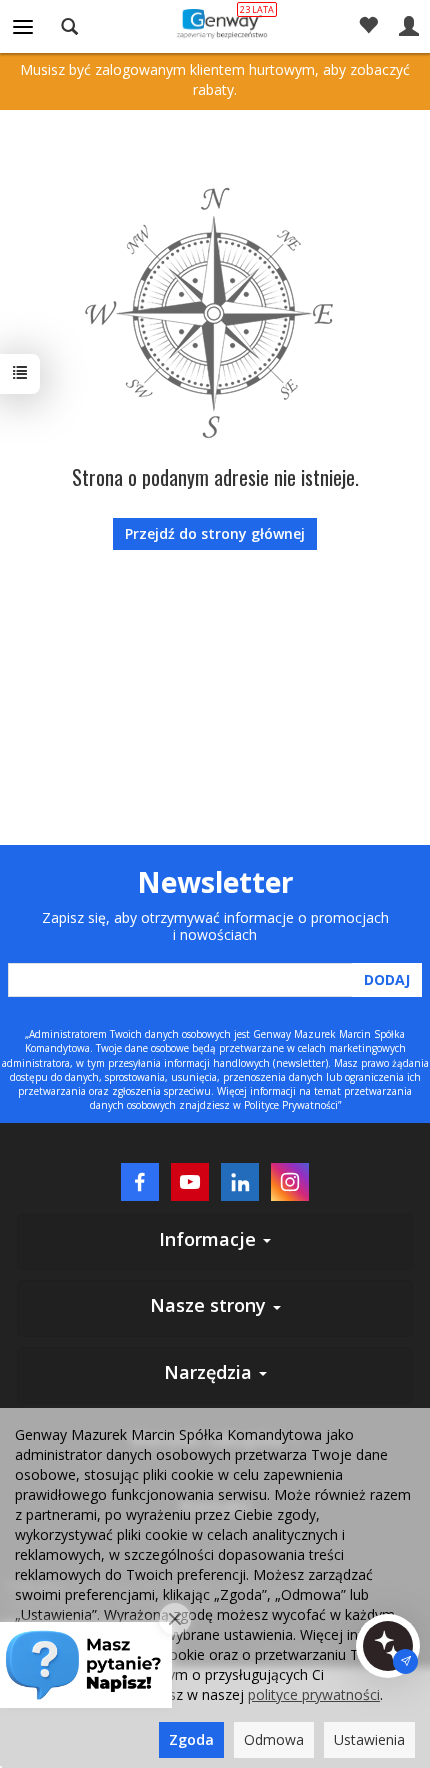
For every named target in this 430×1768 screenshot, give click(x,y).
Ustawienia (369, 1739)
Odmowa (274, 1739)
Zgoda (191, 1739)
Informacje (210, 1239)
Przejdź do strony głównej (215, 533)
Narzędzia (210, 1372)
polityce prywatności (314, 1694)
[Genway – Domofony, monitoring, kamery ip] (215, 23)
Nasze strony (210, 1305)
